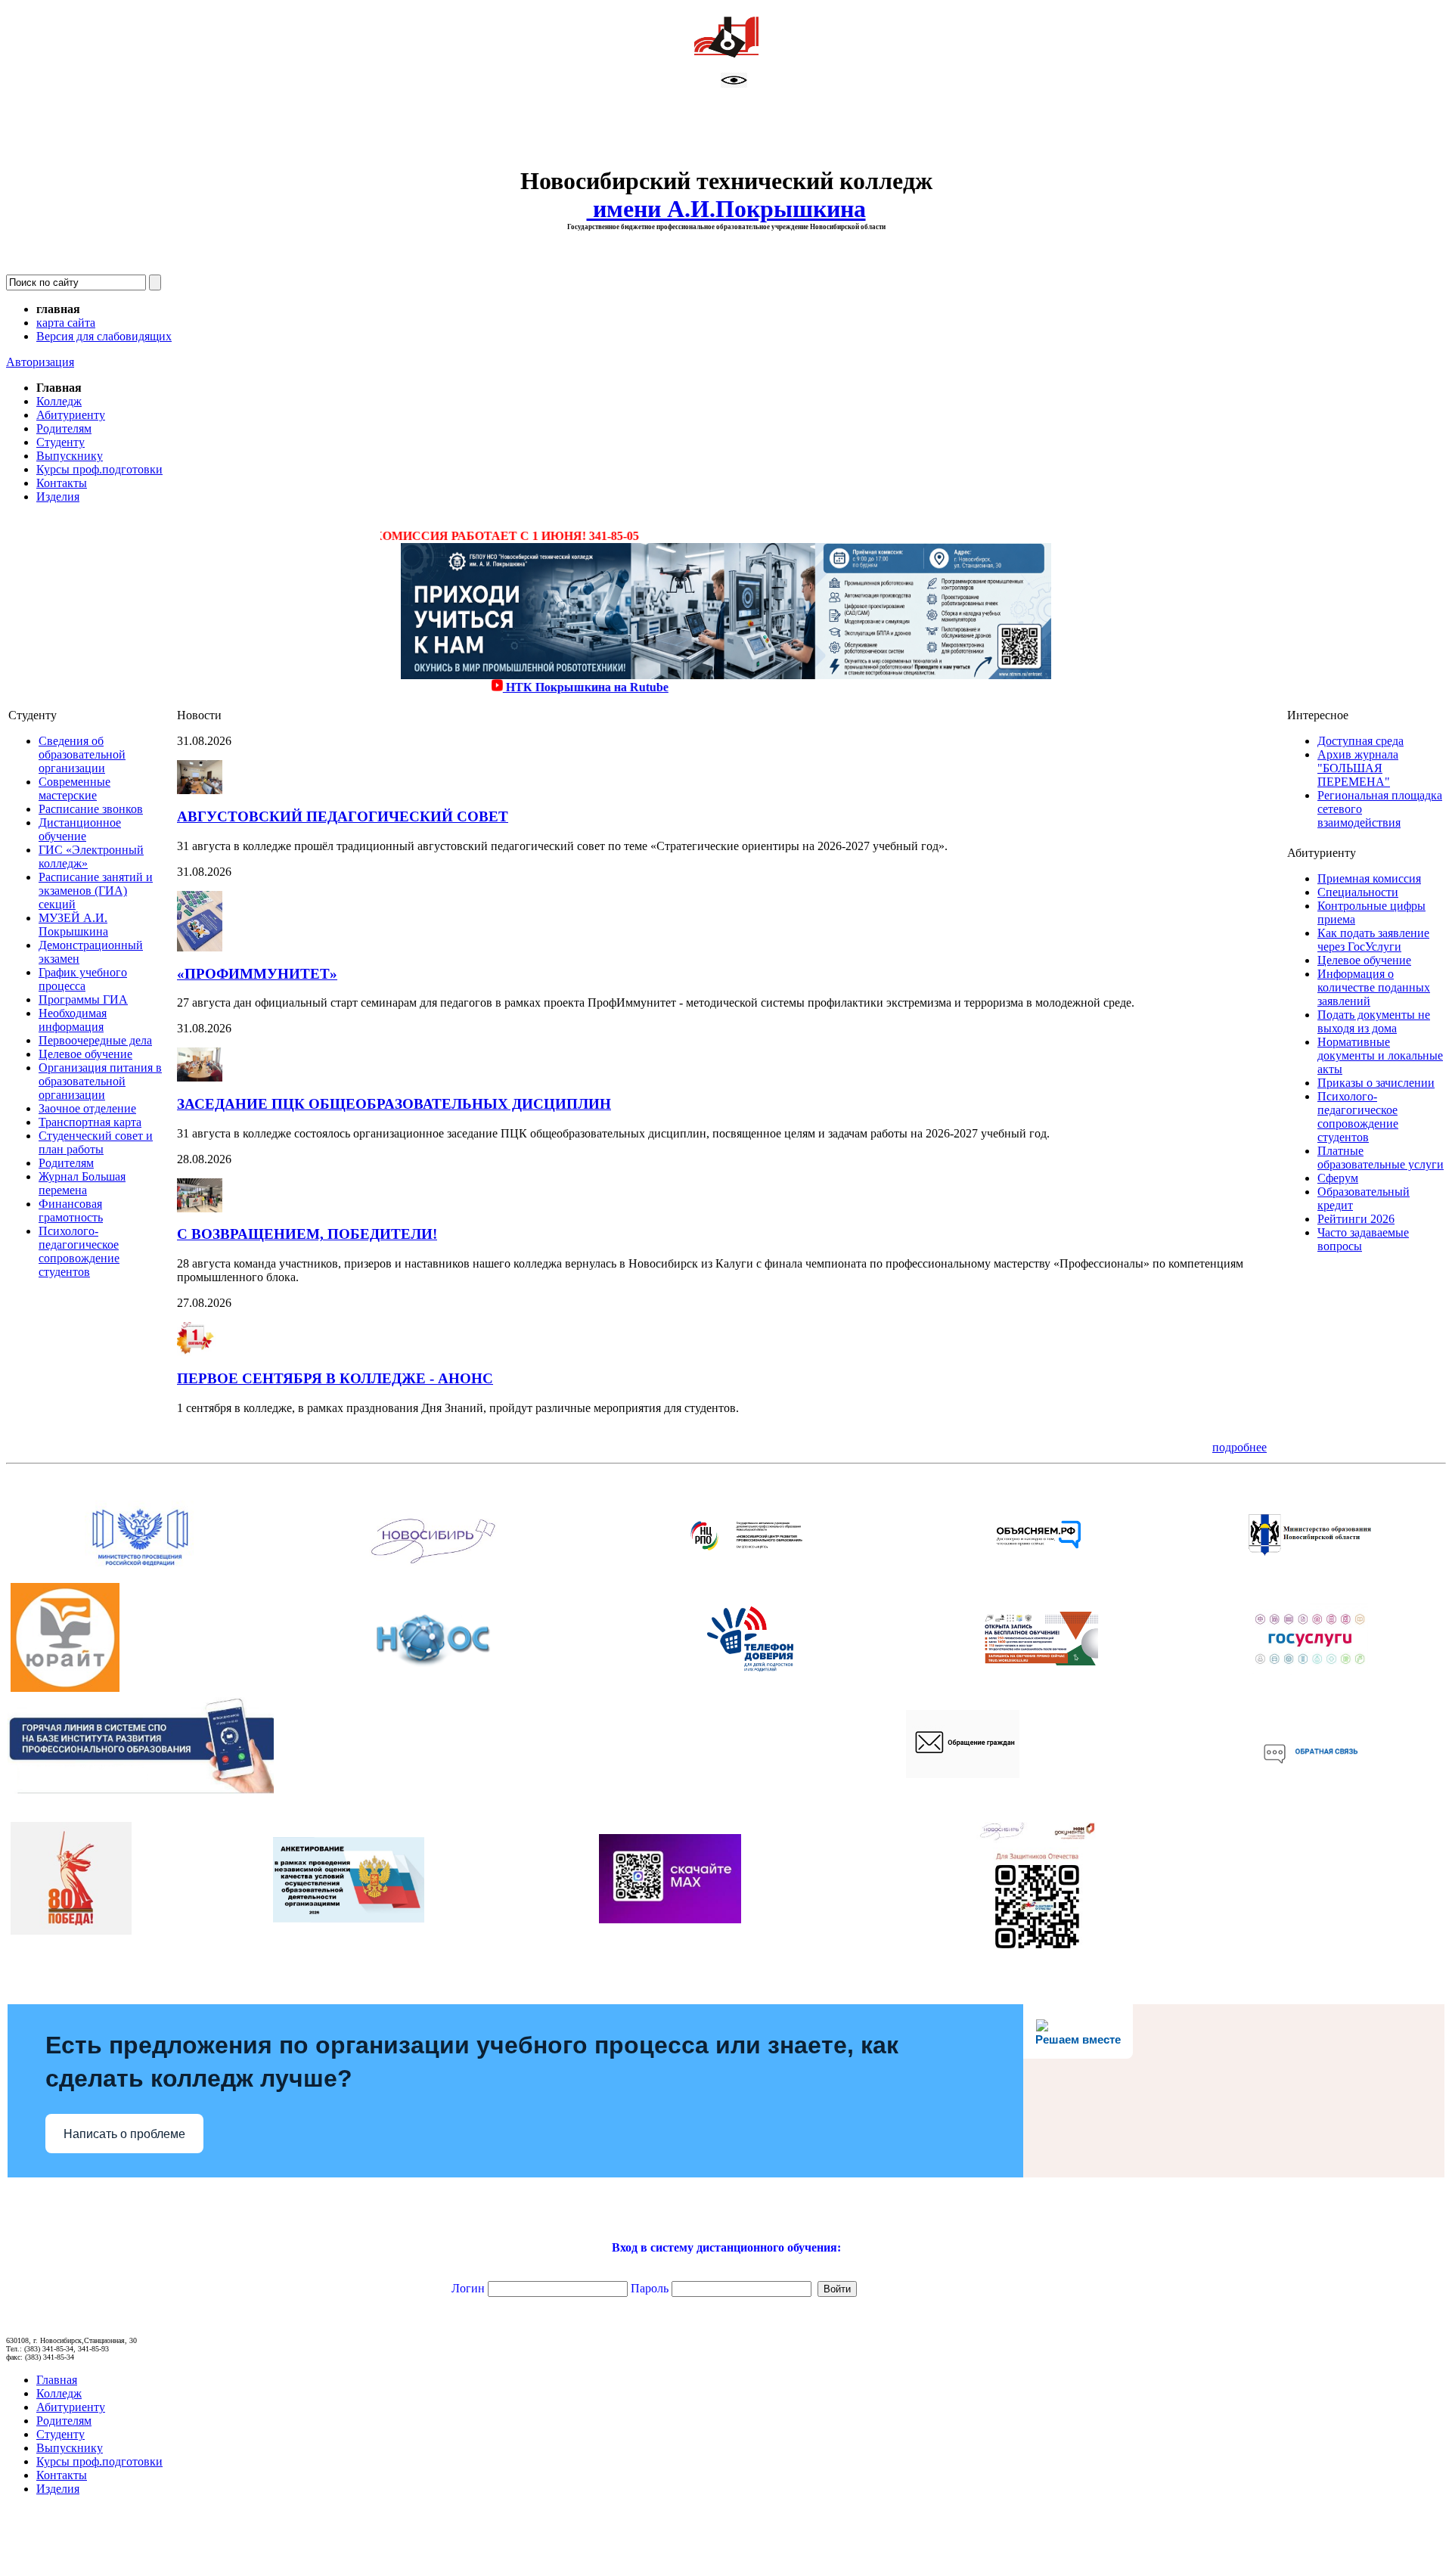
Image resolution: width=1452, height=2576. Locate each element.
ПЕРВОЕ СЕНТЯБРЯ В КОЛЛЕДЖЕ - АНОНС (335, 1378)
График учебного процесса (83, 979)
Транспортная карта (90, 1122)
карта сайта (66, 323)
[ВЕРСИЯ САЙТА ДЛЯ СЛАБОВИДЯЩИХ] (734, 84)
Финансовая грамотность (71, 1210)
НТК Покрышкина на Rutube (525, 687)
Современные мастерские (74, 788)
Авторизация (40, 362)
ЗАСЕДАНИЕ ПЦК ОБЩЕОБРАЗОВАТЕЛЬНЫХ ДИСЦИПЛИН (394, 1104)
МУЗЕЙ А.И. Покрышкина (73, 925)
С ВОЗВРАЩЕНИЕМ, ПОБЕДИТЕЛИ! (307, 1234)
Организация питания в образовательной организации (100, 1081)
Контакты (62, 483)
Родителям (64, 428)
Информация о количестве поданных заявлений (1374, 987)
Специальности (1358, 892)
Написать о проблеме (124, 2134)
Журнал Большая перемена (82, 1183)
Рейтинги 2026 (1356, 1219)
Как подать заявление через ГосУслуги (1373, 940)
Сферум (1338, 1178)
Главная (57, 2380)
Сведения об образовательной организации (82, 754)
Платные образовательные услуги (1381, 1158)
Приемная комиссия (1369, 878)
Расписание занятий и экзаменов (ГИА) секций (96, 891)
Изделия (58, 497)
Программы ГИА (83, 999)
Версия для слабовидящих (104, 336)
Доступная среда (1360, 741)
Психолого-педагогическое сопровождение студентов (79, 1251)
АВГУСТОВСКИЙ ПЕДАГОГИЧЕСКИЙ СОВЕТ (343, 816)
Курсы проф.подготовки (99, 469)
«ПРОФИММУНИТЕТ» (257, 974)
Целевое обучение (85, 1054)
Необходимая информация (73, 1020)
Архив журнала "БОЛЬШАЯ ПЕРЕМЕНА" (1358, 768)
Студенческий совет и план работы (96, 1142)
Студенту (60, 442)
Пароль (650, 2288)
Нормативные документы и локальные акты (1380, 1055)
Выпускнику (70, 456)
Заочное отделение (87, 1108)
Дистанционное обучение (80, 829)
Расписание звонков (91, 809)
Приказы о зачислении (1376, 1083)
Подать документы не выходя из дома (1374, 1021)
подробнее (1239, 1447)
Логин (405, 2288)
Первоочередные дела (95, 1040)
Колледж (59, 401)
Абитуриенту (71, 415)
